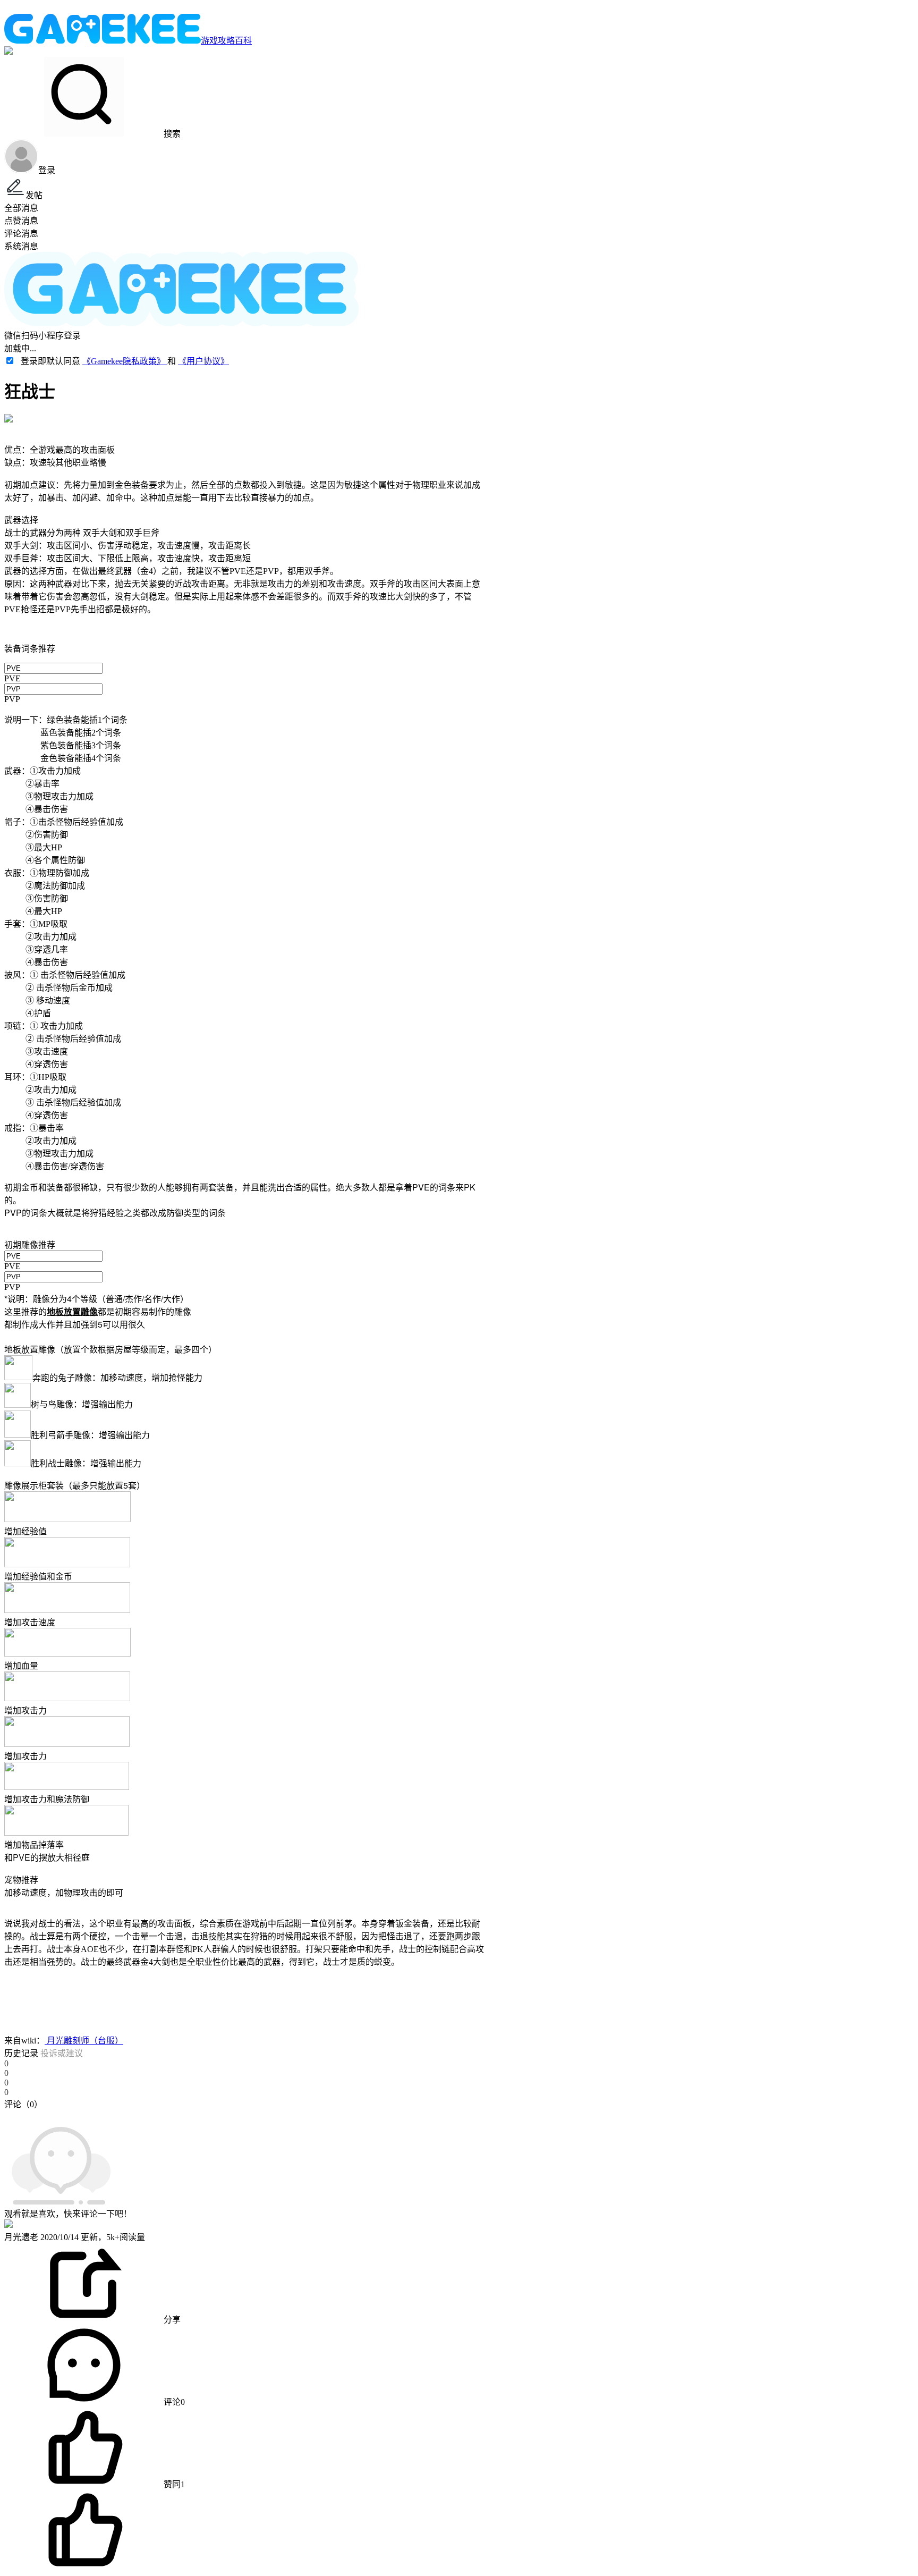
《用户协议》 (203, 361)
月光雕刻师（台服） (84, 2041)
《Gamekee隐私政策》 (125, 361)
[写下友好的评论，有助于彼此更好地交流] (246, 2115)
